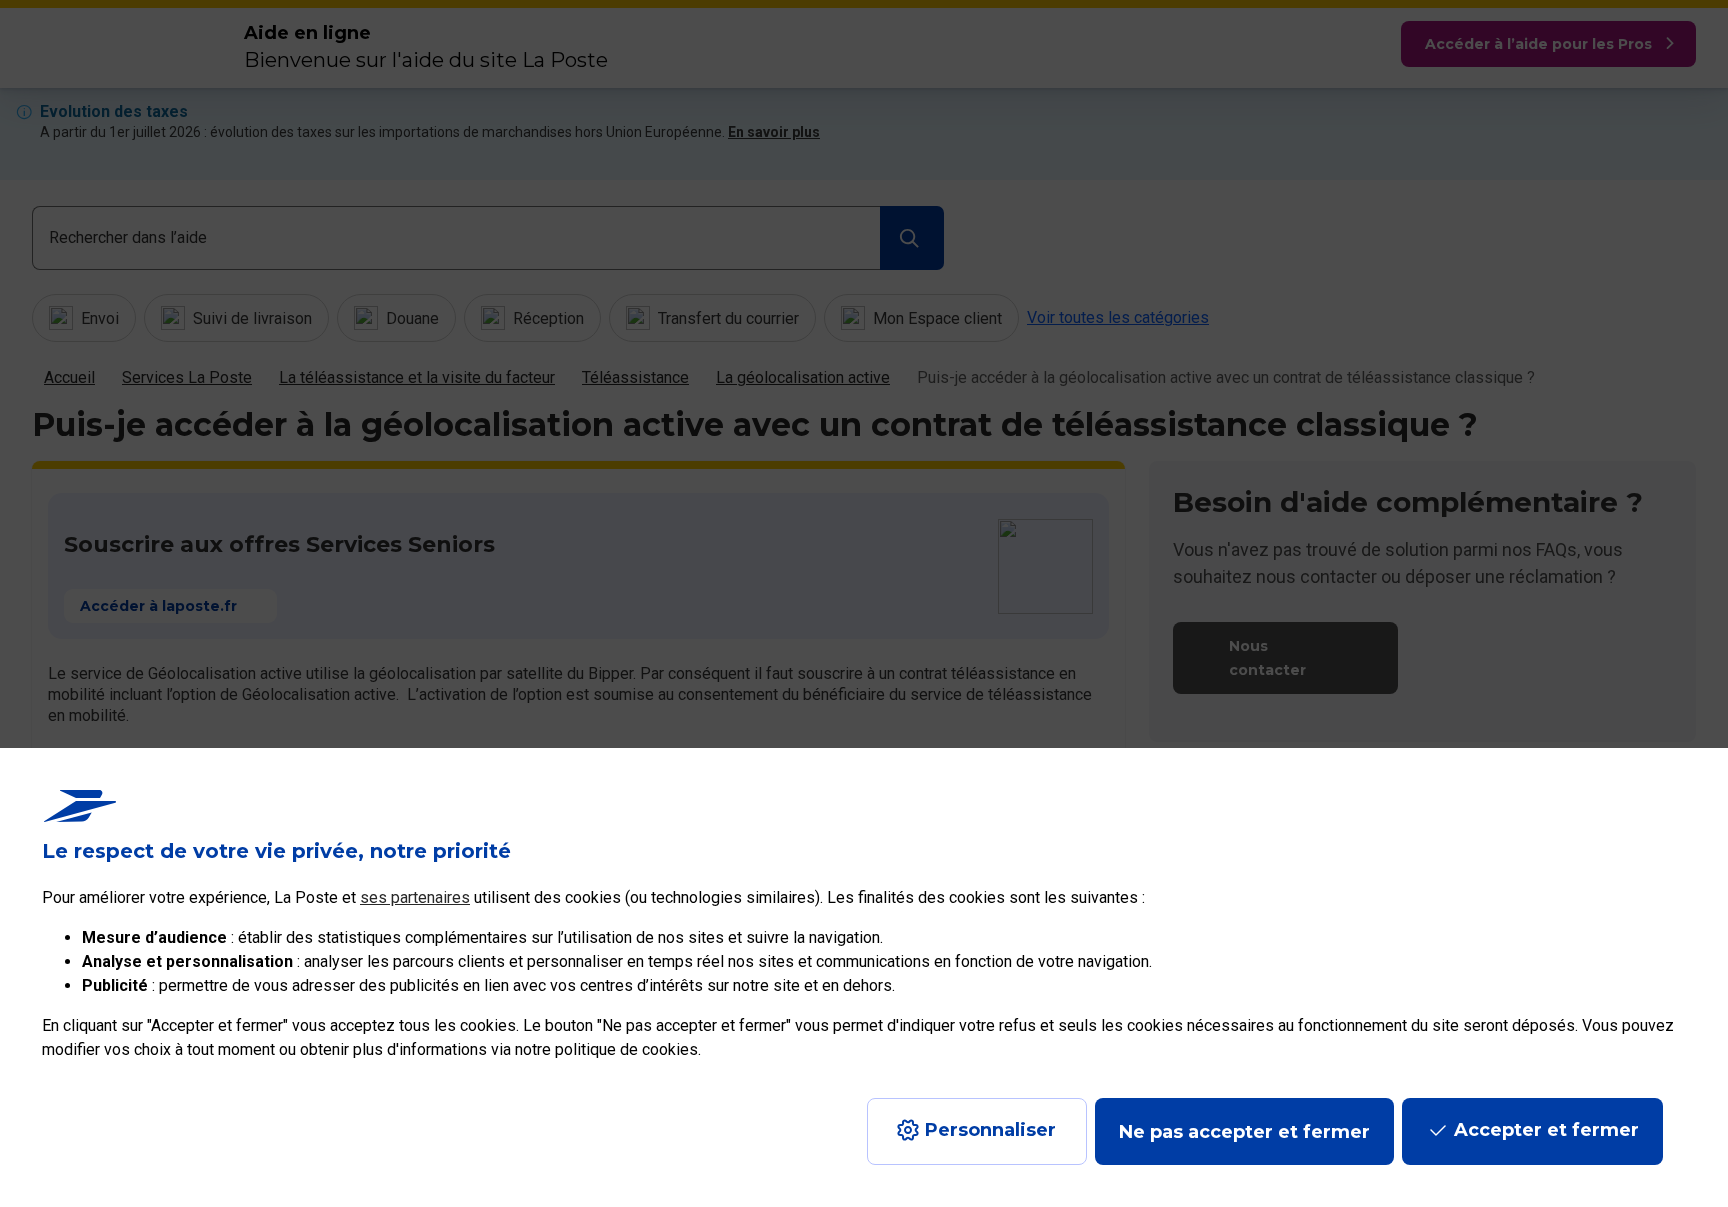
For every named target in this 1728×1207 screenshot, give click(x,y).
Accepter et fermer (1546, 1130)
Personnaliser (990, 1130)
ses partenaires (415, 897)
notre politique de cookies (606, 1049)
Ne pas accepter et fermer (1244, 1132)
